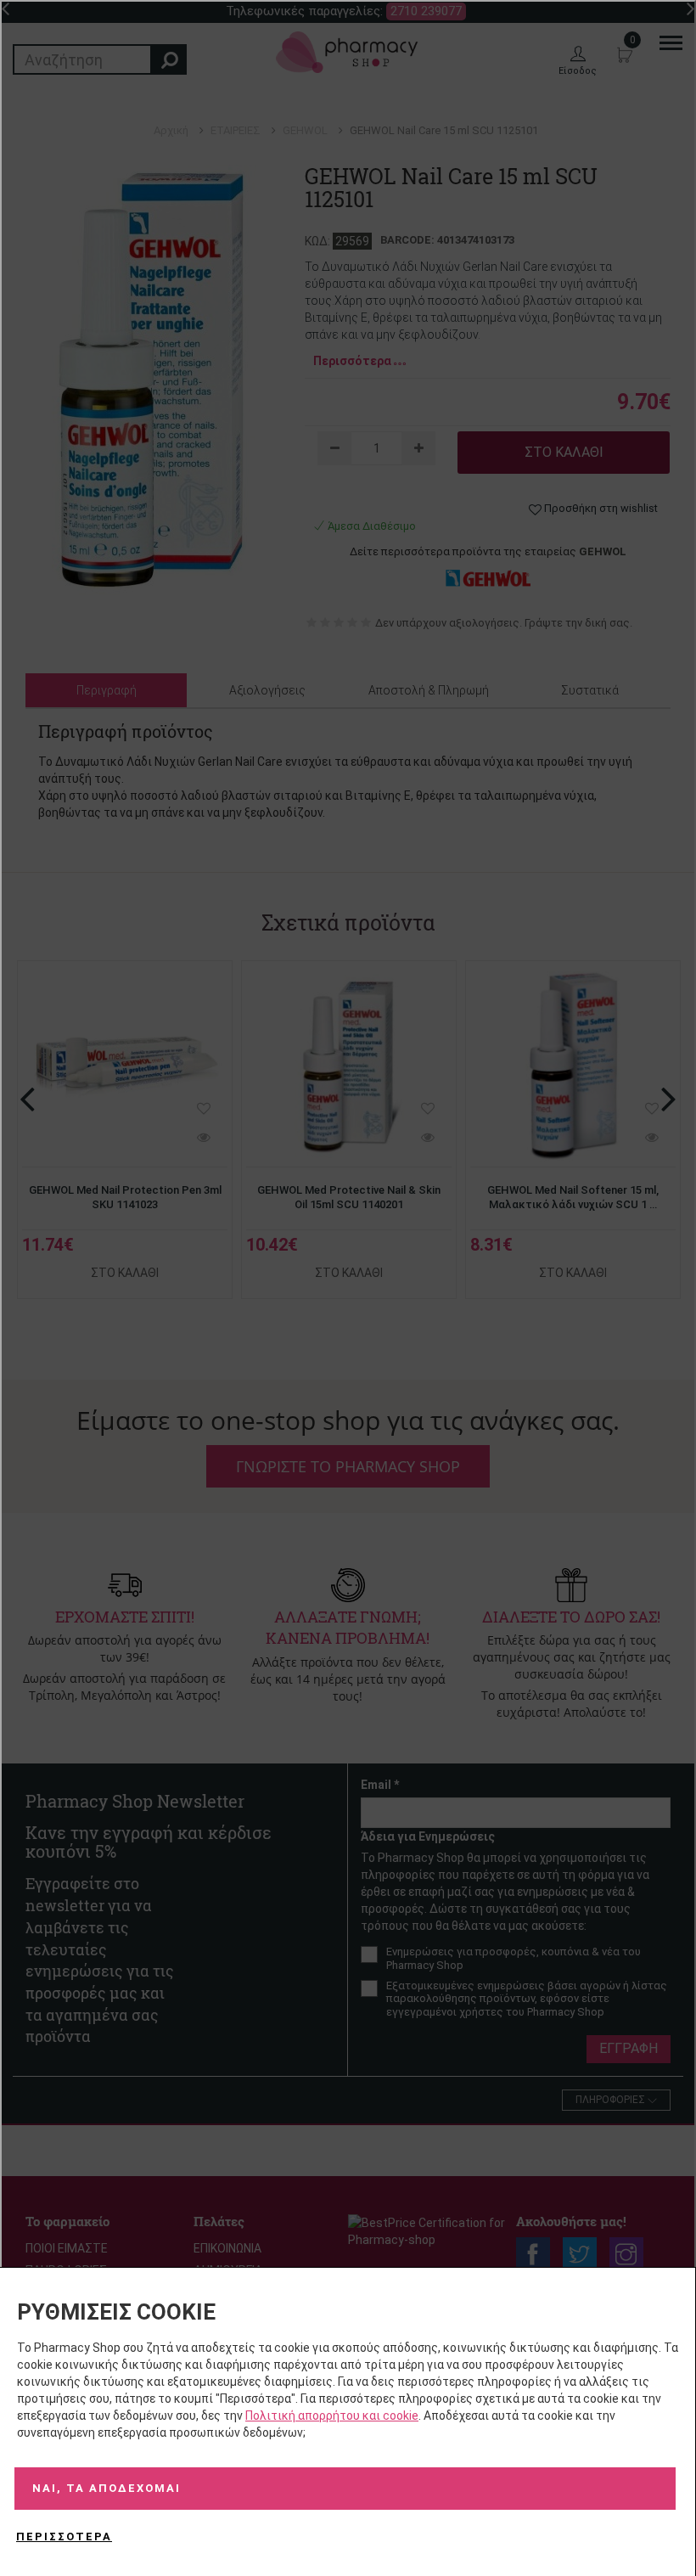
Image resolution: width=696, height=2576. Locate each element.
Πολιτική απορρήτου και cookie (332, 2416)
